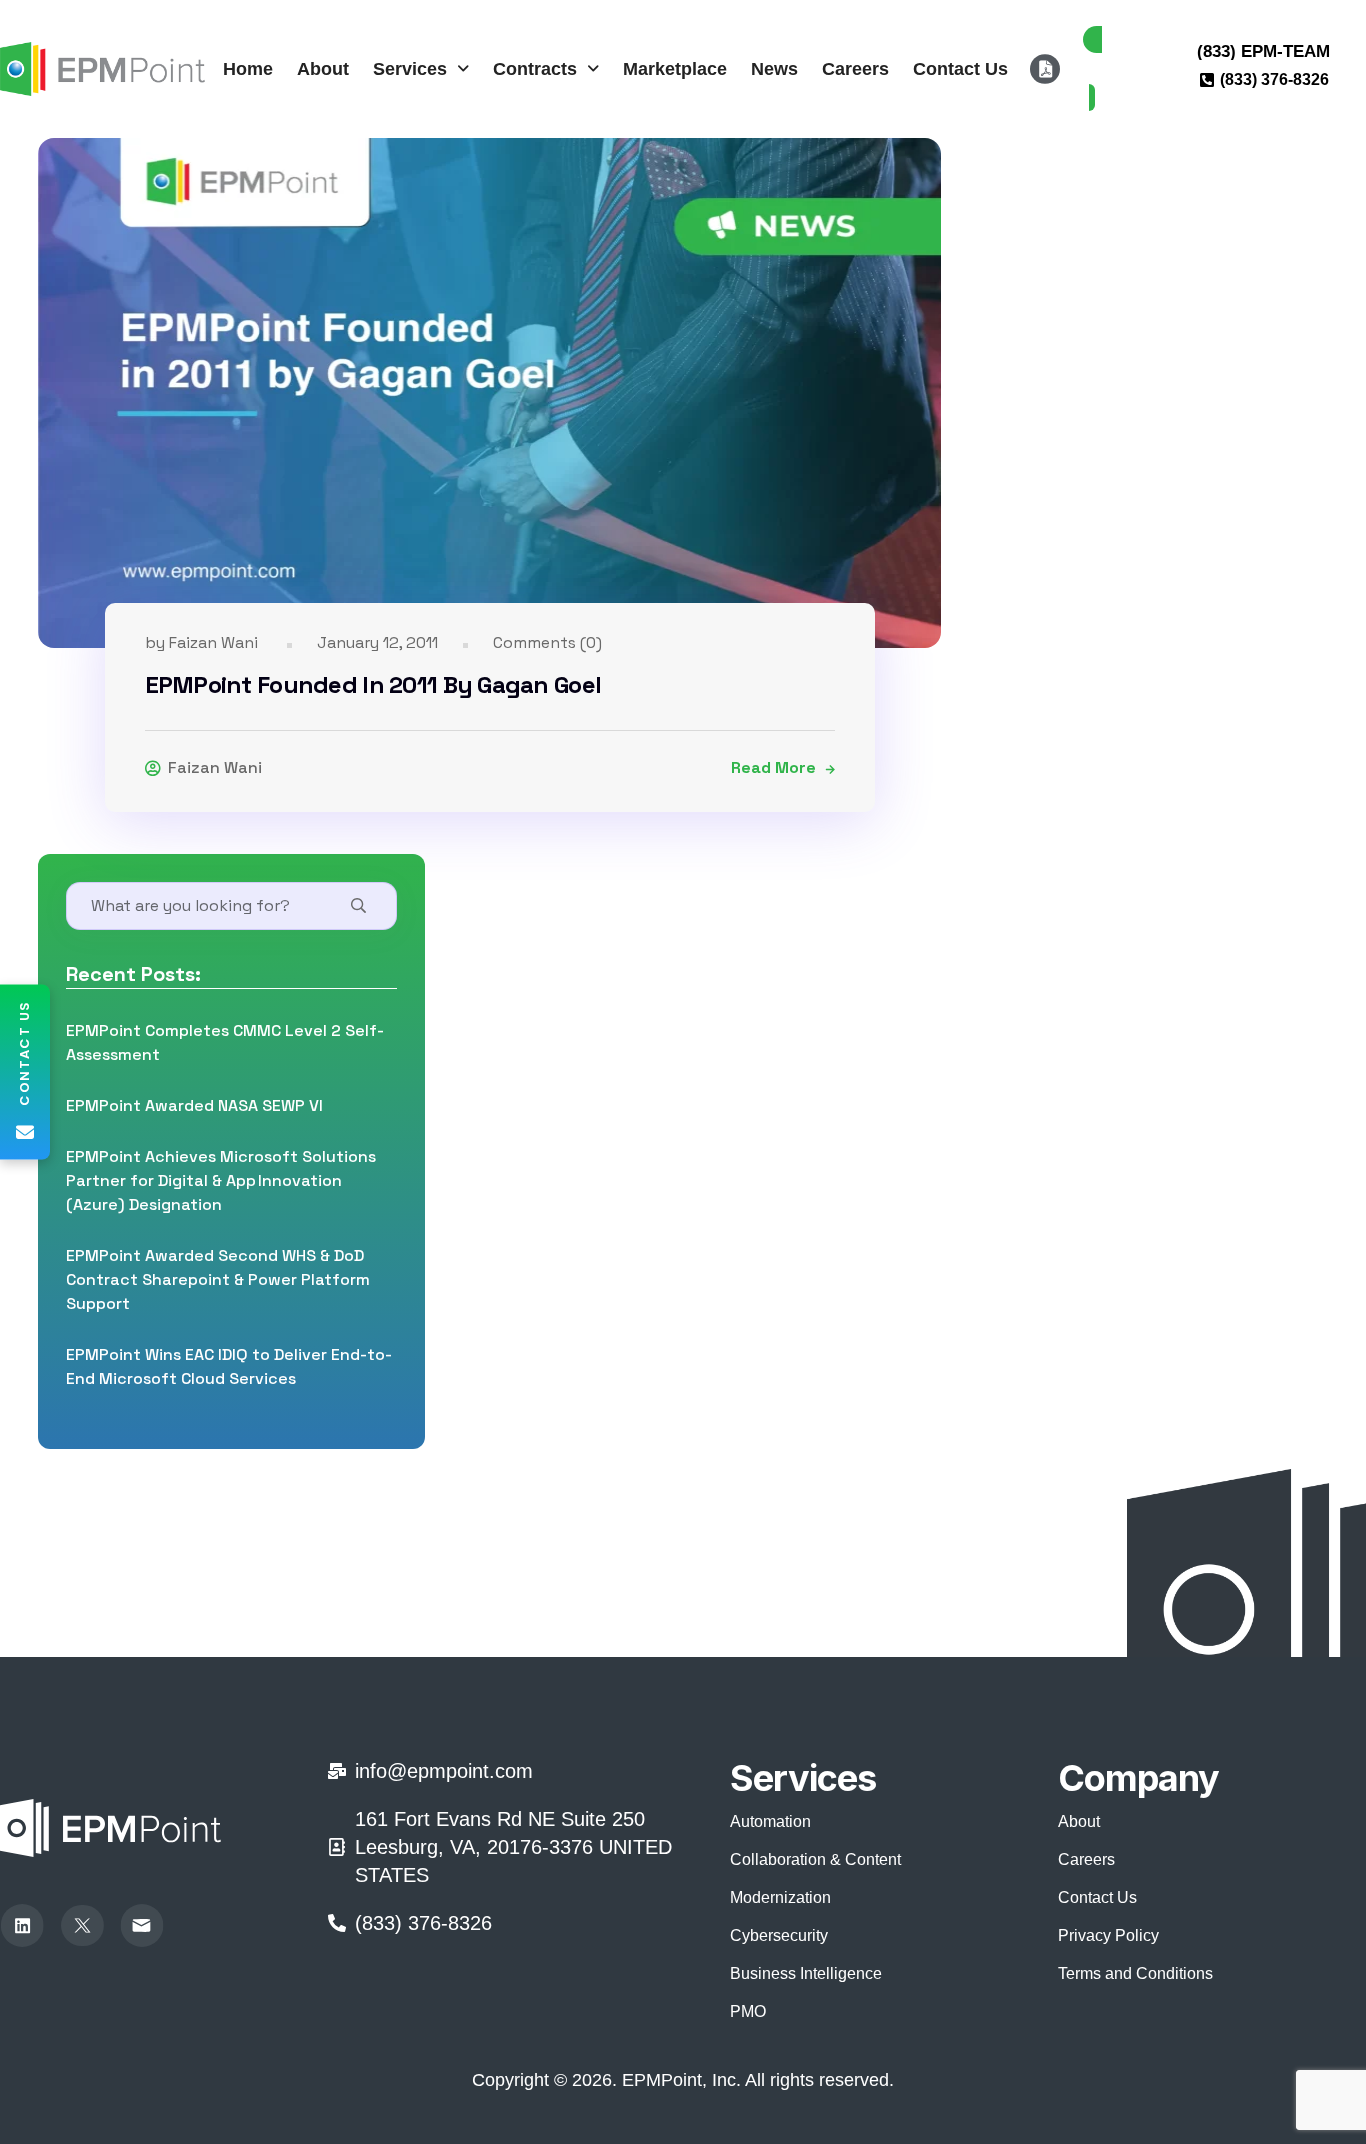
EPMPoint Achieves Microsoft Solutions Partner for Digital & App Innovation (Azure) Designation (221, 1180)
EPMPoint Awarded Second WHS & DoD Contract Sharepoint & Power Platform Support (218, 1279)
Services (410, 69)
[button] (421, 69)
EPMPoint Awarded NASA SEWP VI (194, 1105)
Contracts (535, 69)
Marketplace (675, 69)
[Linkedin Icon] (22, 1926)
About (323, 69)
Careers (855, 69)
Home (248, 69)
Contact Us (960, 69)
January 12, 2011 (377, 642)
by (201, 642)
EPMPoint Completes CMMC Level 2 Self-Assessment (225, 1042)
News (774, 69)
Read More (773, 767)
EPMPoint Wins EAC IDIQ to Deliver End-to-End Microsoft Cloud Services (229, 1366)
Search (353, 906)
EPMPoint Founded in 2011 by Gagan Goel (373, 684)
